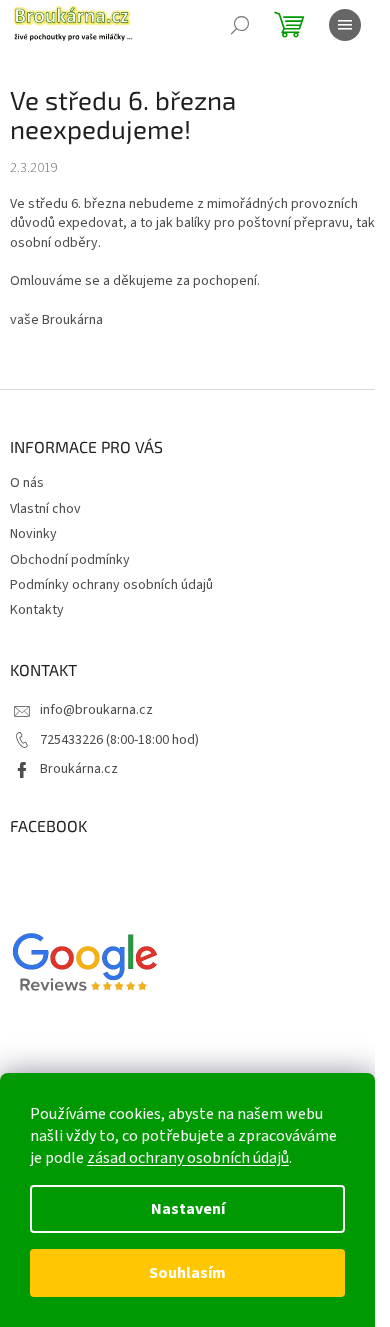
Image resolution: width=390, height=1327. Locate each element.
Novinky (33, 534)
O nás (27, 483)
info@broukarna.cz (96, 710)
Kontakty (37, 610)
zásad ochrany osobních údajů (188, 1158)
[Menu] (345, 25)
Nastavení (188, 1209)
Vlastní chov (45, 509)
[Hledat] (240, 25)
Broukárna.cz (79, 769)
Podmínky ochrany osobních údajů (111, 585)
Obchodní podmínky (70, 560)
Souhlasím (187, 1273)
